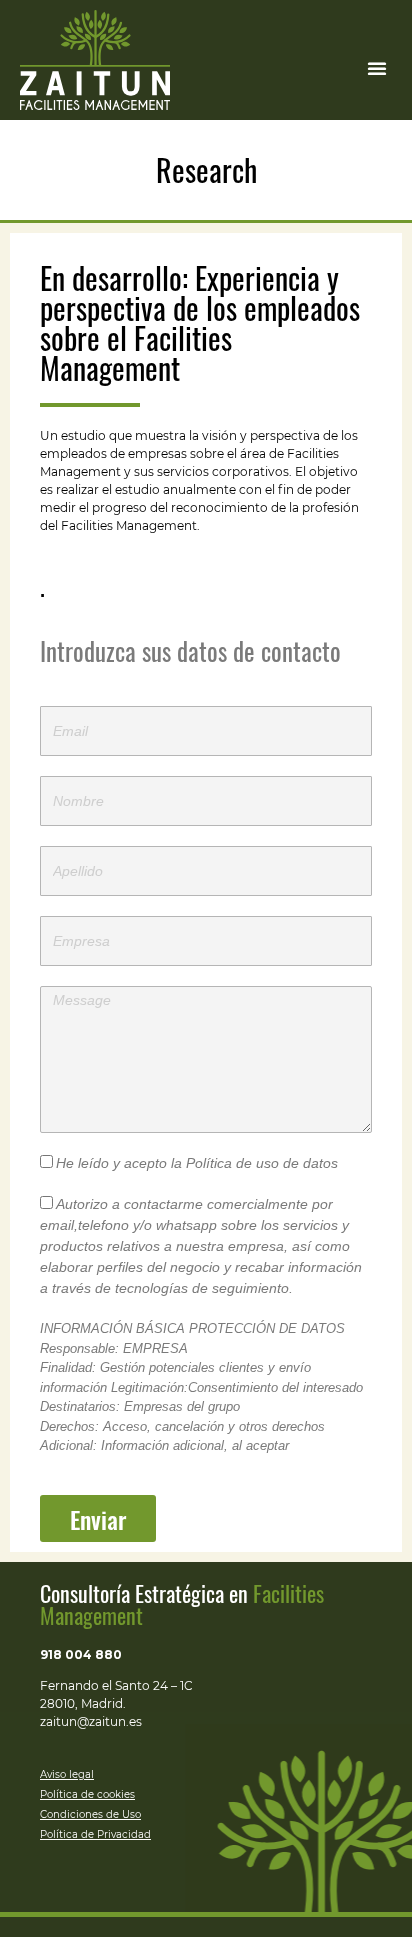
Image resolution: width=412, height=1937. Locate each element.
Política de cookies (87, 1794)
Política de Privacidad (95, 1834)
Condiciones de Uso (90, 1814)
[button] (377, 68)
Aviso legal (67, 1774)
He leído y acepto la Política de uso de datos (197, 1163)
